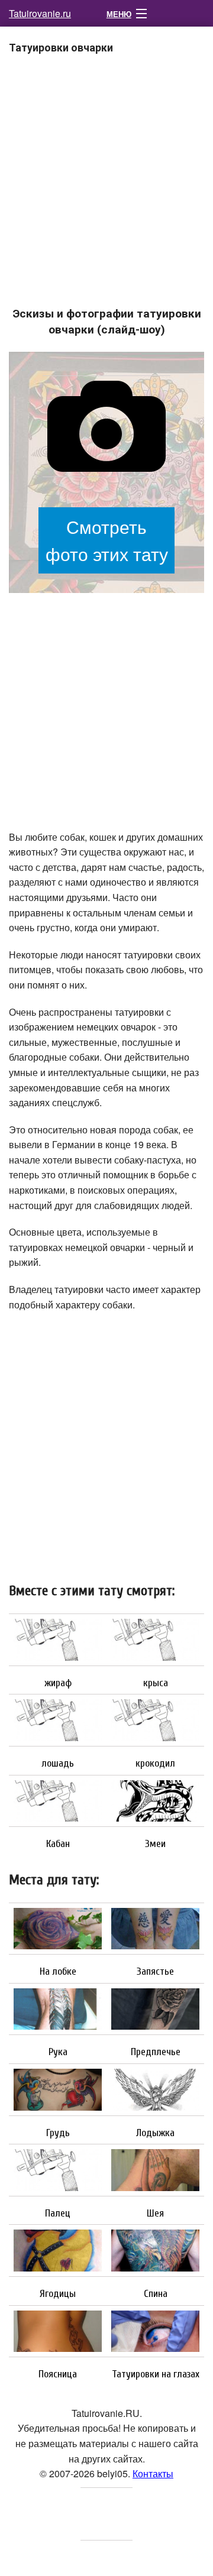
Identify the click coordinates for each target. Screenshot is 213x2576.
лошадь (58, 1764)
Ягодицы (58, 2294)
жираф (58, 1683)
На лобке (58, 1972)
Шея (155, 2214)
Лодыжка (155, 2133)
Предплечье (156, 2052)
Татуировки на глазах (156, 2374)
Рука (58, 2052)
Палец (58, 2214)
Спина (156, 2294)
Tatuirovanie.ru (40, 13)
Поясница (58, 2374)
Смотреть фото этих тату (107, 540)
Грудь (58, 2133)
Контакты (153, 2473)
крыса (156, 1683)
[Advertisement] (106, 188)
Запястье (155, 1972)
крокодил (155, 1764)
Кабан (58, 1844)
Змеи (155, 1844)
